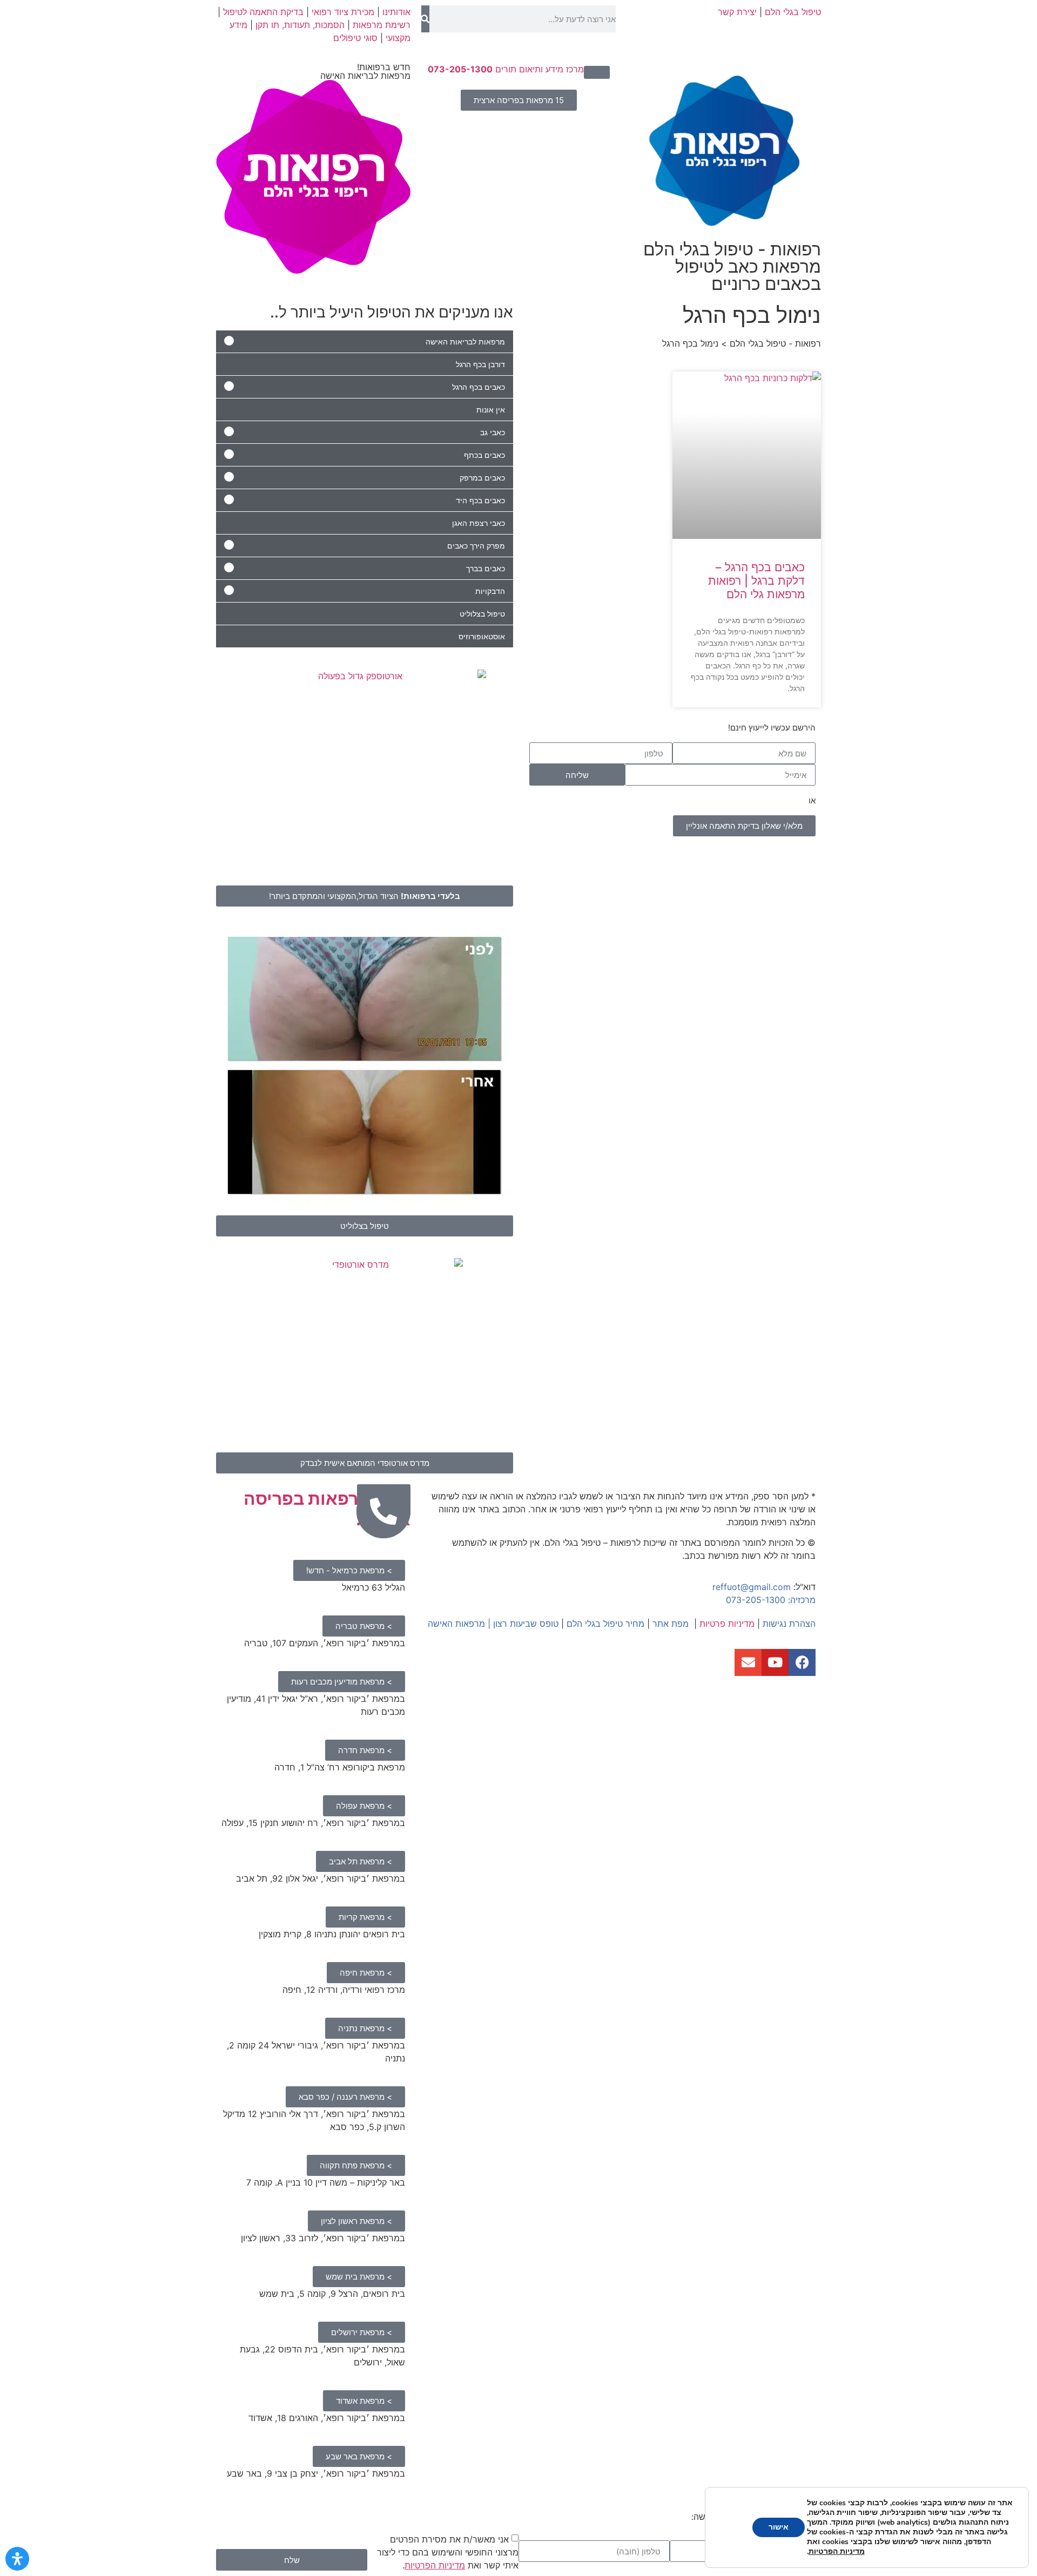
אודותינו (396, 12)
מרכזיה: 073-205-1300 (771, 1600)
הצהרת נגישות (789, 1624)
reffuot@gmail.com (752, 1587)
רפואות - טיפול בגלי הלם (732, 266)
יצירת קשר (737, 12)
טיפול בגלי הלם (793, 12)
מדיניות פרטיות (727, 1624)
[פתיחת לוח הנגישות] (17, 2559)
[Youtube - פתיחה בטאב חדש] (775, 1662)
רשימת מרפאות (382, 25)
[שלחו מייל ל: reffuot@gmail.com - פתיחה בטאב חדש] (748, 1662)
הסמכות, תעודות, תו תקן (300, 25)
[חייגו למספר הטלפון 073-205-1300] (383, 1511)
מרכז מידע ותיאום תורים (506, 69)
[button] (597, 72)
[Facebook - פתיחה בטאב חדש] (802, 1662)
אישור (779, 2527)
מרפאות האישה (456, 1624)
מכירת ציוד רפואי (343, 12)
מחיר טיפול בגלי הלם (605, 1624)
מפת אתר (671, 1624)
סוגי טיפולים (355, 38)
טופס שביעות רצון (526, 1624)
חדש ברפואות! (365, 71)
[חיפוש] (425, 19)
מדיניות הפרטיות (435, 2565)
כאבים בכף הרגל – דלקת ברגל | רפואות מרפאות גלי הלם (756, 581)
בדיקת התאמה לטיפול (263, 12)
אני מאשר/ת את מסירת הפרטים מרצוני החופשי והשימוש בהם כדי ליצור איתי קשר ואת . (448, 2552)
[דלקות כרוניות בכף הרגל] (747, 455)
